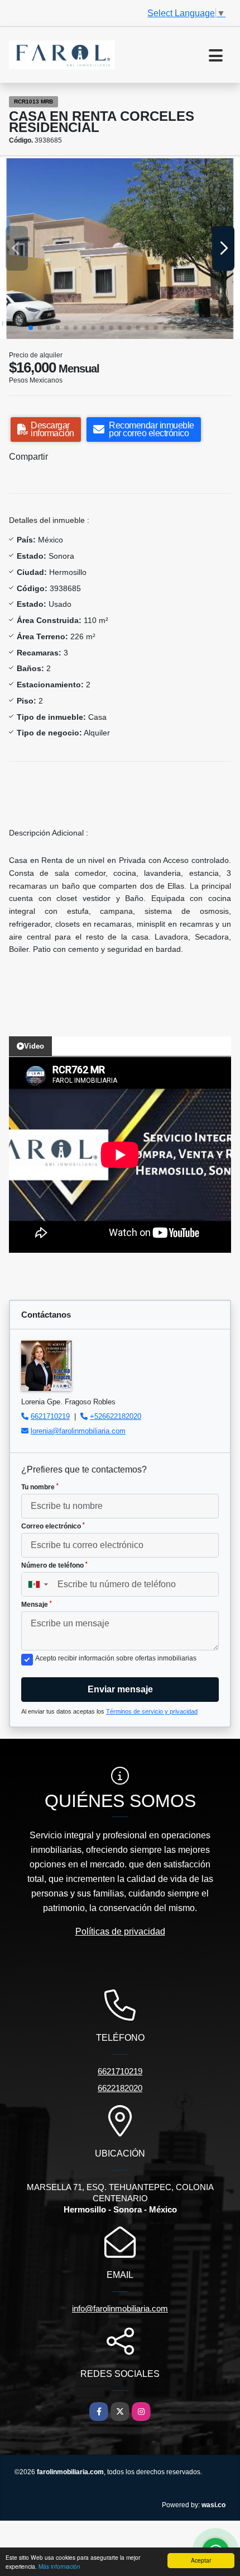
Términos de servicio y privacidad (152, 1711)
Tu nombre (40, 1487)
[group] (120, 249)
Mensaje (37, 1605)
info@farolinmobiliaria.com (120, 2308)
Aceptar (201, 2560)
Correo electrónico (53, 1526)
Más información (59, 2566)
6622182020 (120, 2088)
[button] (31, 328)
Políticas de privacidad (120, 1931)
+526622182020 (116, 1416)
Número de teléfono (54, 1565)
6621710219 (50, 1416)
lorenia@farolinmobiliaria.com (78, 1431)
